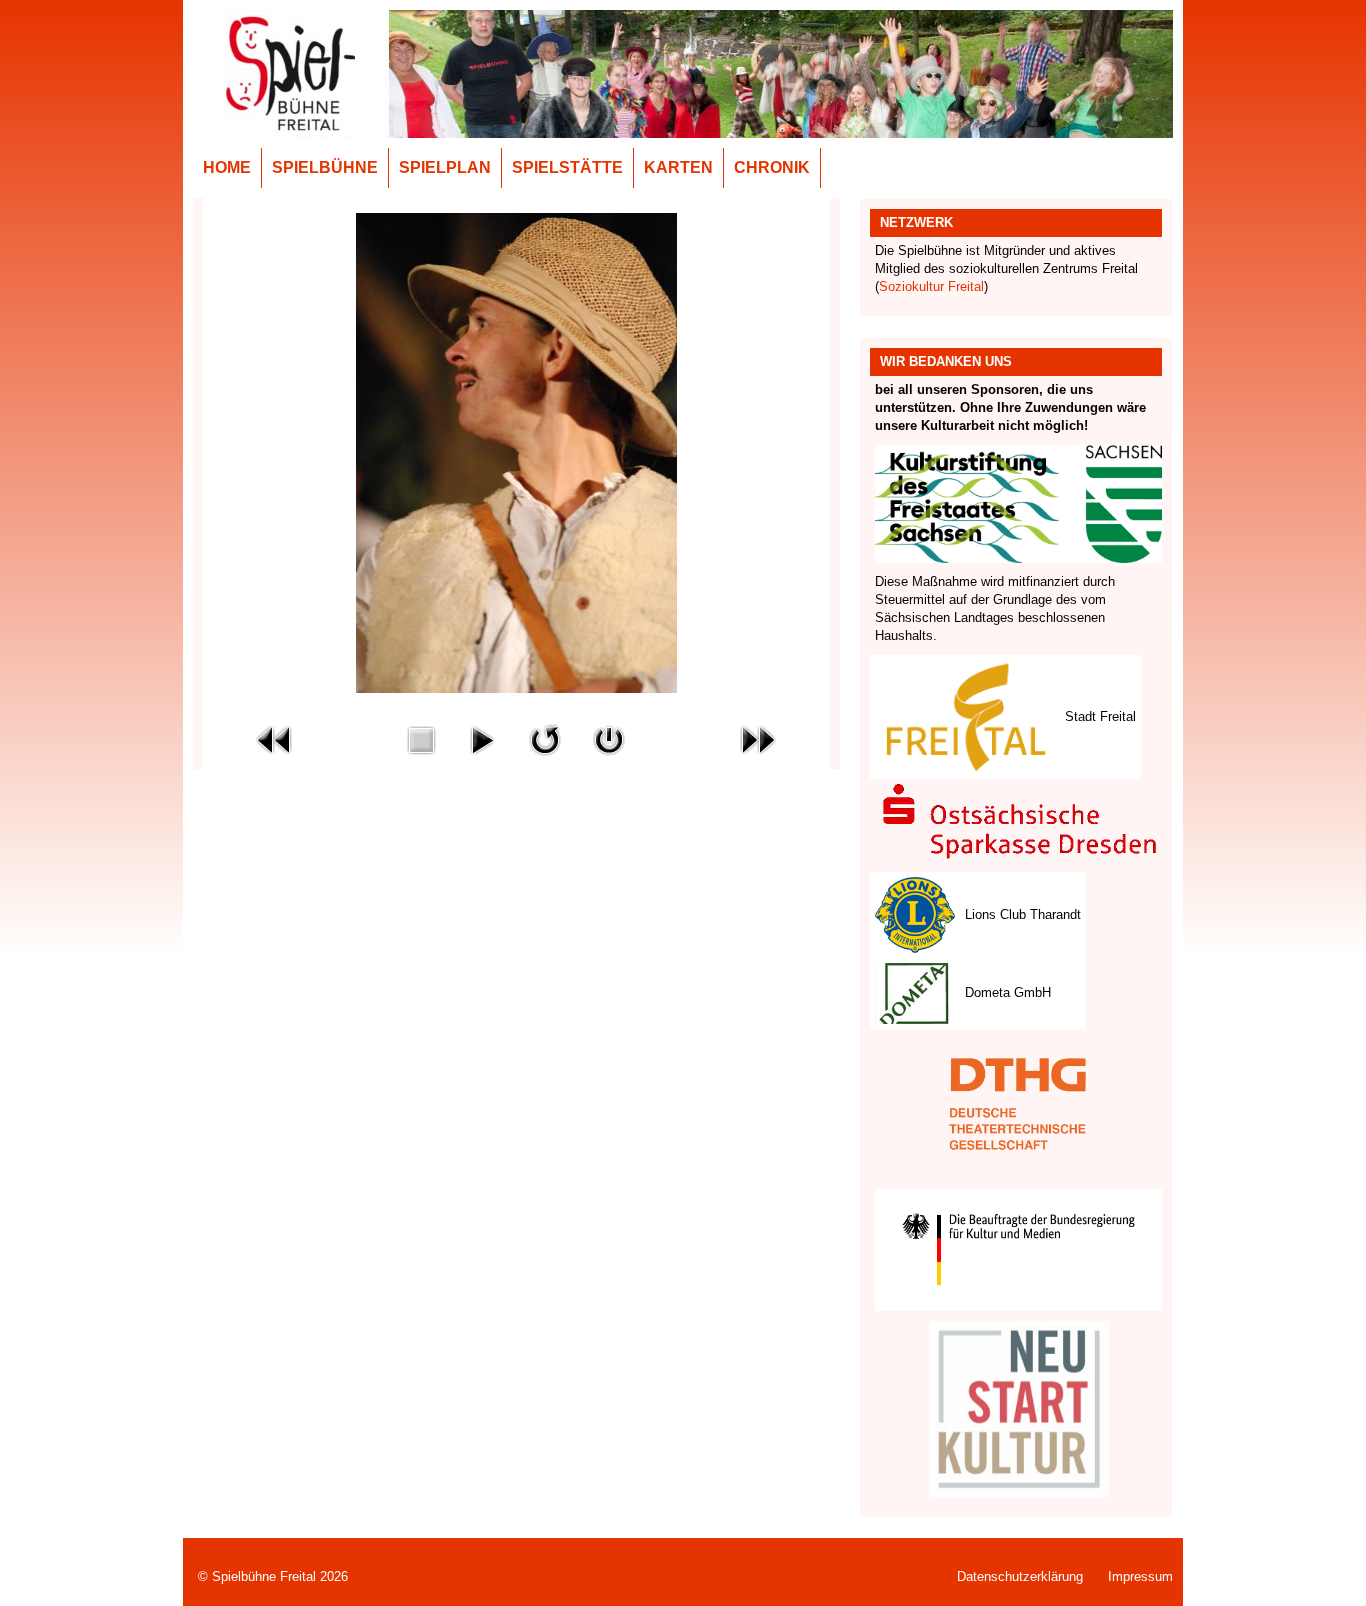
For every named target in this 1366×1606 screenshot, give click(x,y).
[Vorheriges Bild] (275, 738)
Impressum (1140, 1576)
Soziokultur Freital (931, 286)
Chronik (772, 167)
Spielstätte (567, 167)
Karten (678, 167)
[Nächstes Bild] (758, 738)
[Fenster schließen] (609, 738)
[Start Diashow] (482, 738)
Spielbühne (325, 167)
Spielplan (445, 167)
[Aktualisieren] (545, 738)
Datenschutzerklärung (1020, 1576)
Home (227, 167)
